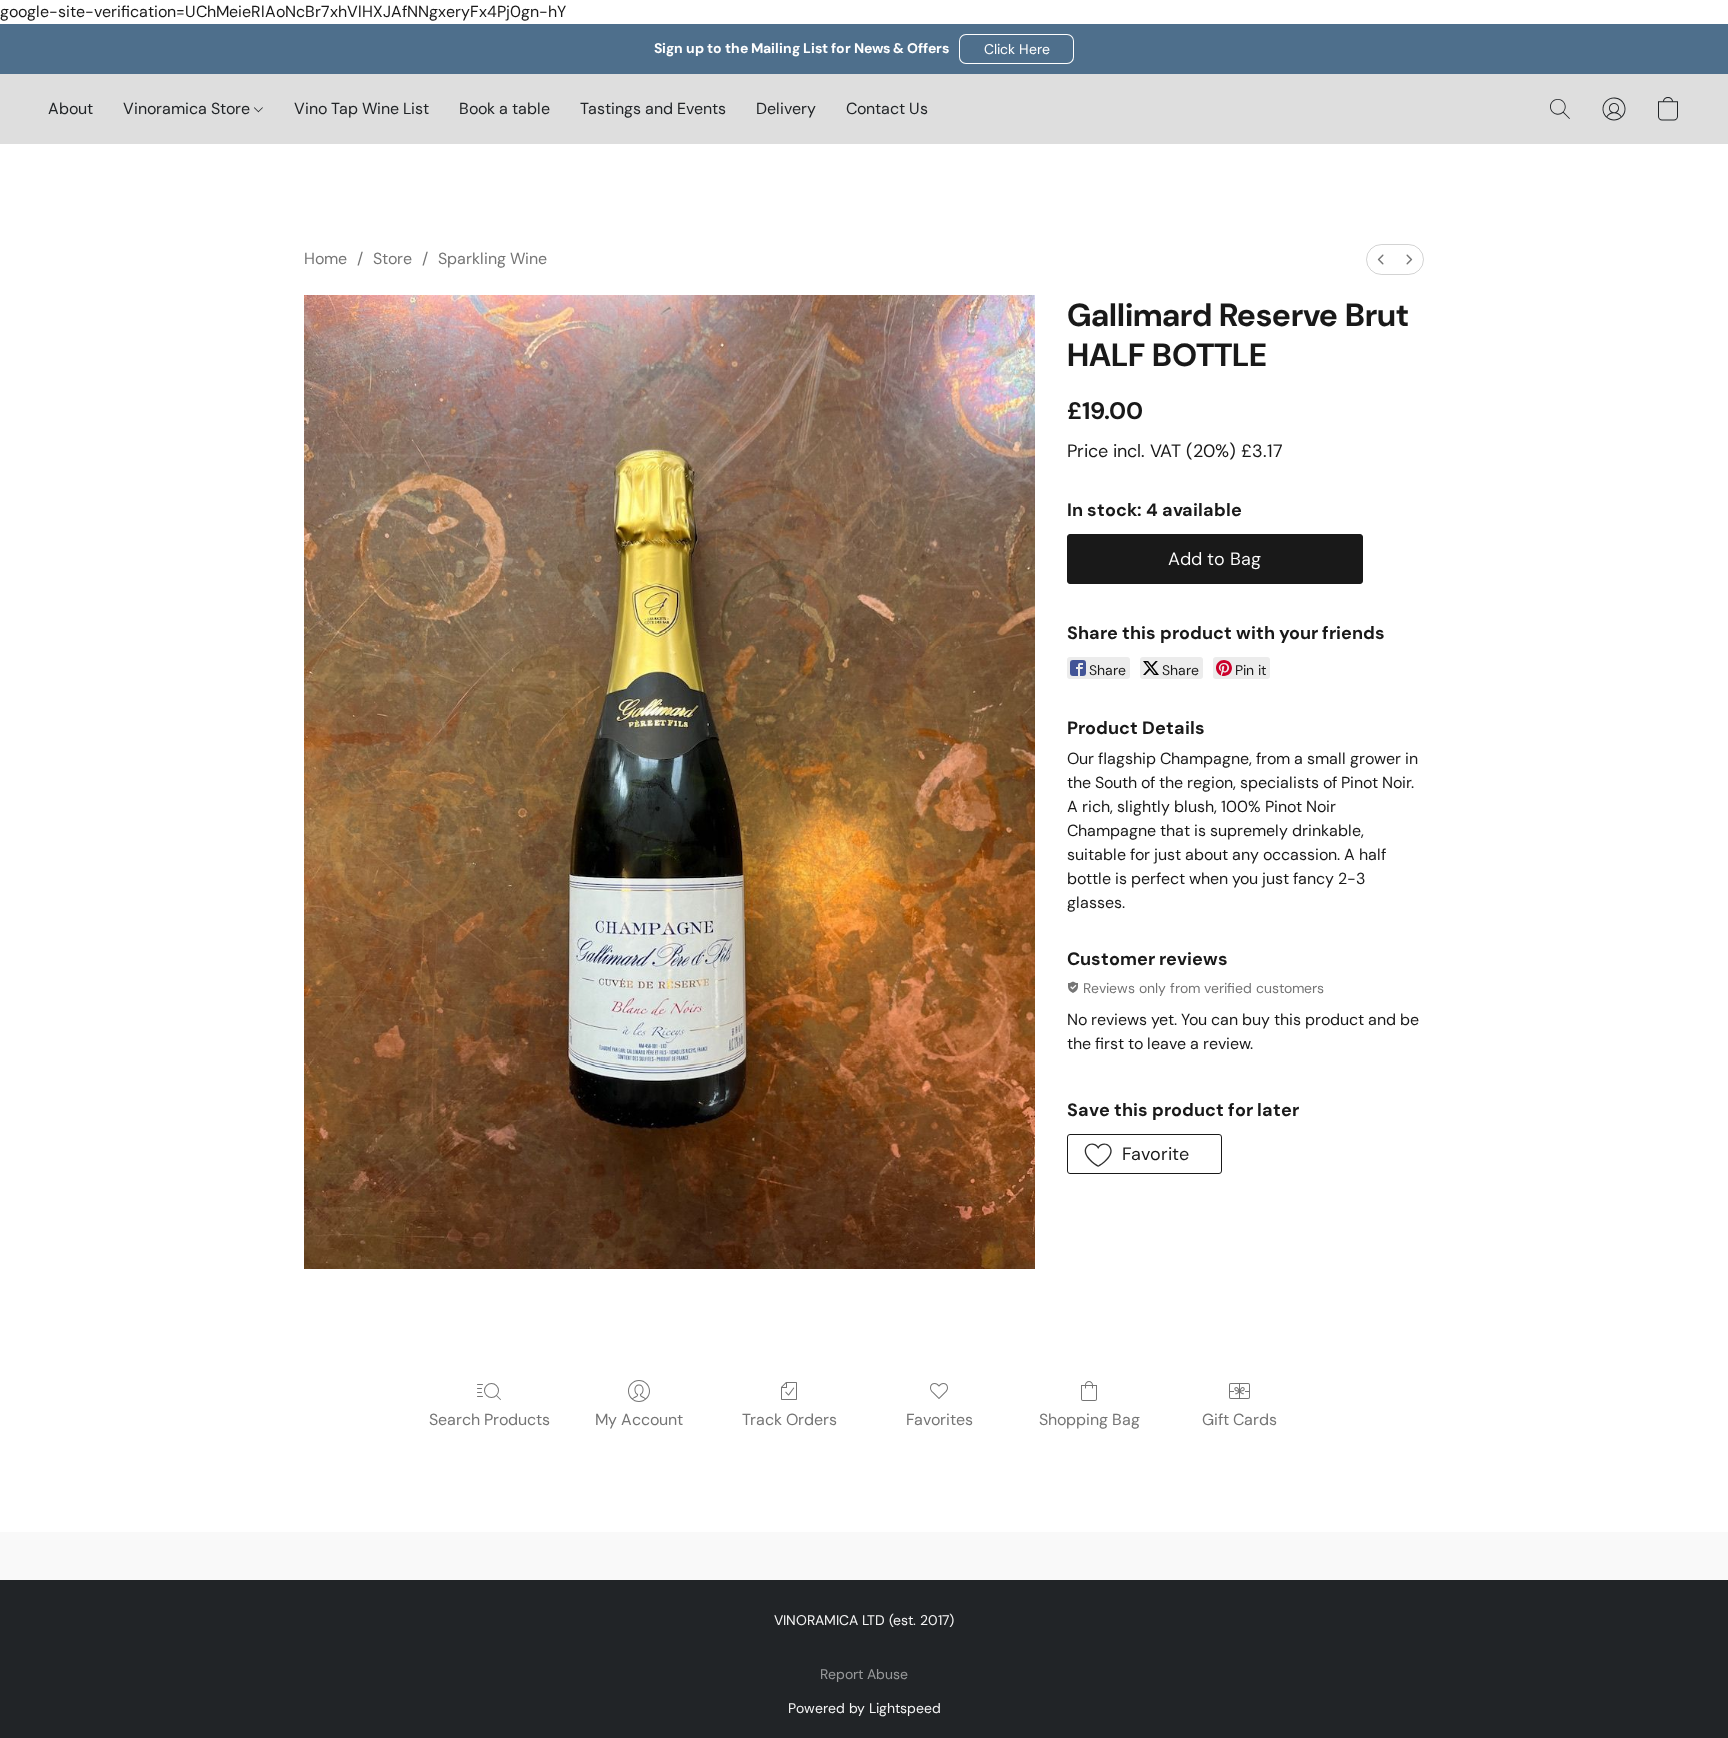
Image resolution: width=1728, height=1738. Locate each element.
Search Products (489, 1419)
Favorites (939, 1419)
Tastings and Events (653, 108)
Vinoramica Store (188, 108)
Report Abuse (864, 1674)
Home (325, 258)
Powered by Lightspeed (864, 1708)
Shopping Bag (1089, 1419)
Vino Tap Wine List (361, 108)
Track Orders (789, 1419)
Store (392, 258)
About (70, 108)
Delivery (786, 108)
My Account (639, 1419)
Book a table (504, 108)
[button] (1016, 49)
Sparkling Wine (492, 258)
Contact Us (887, 108)
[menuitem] (1381, 259)
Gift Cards (1239, 1419)
